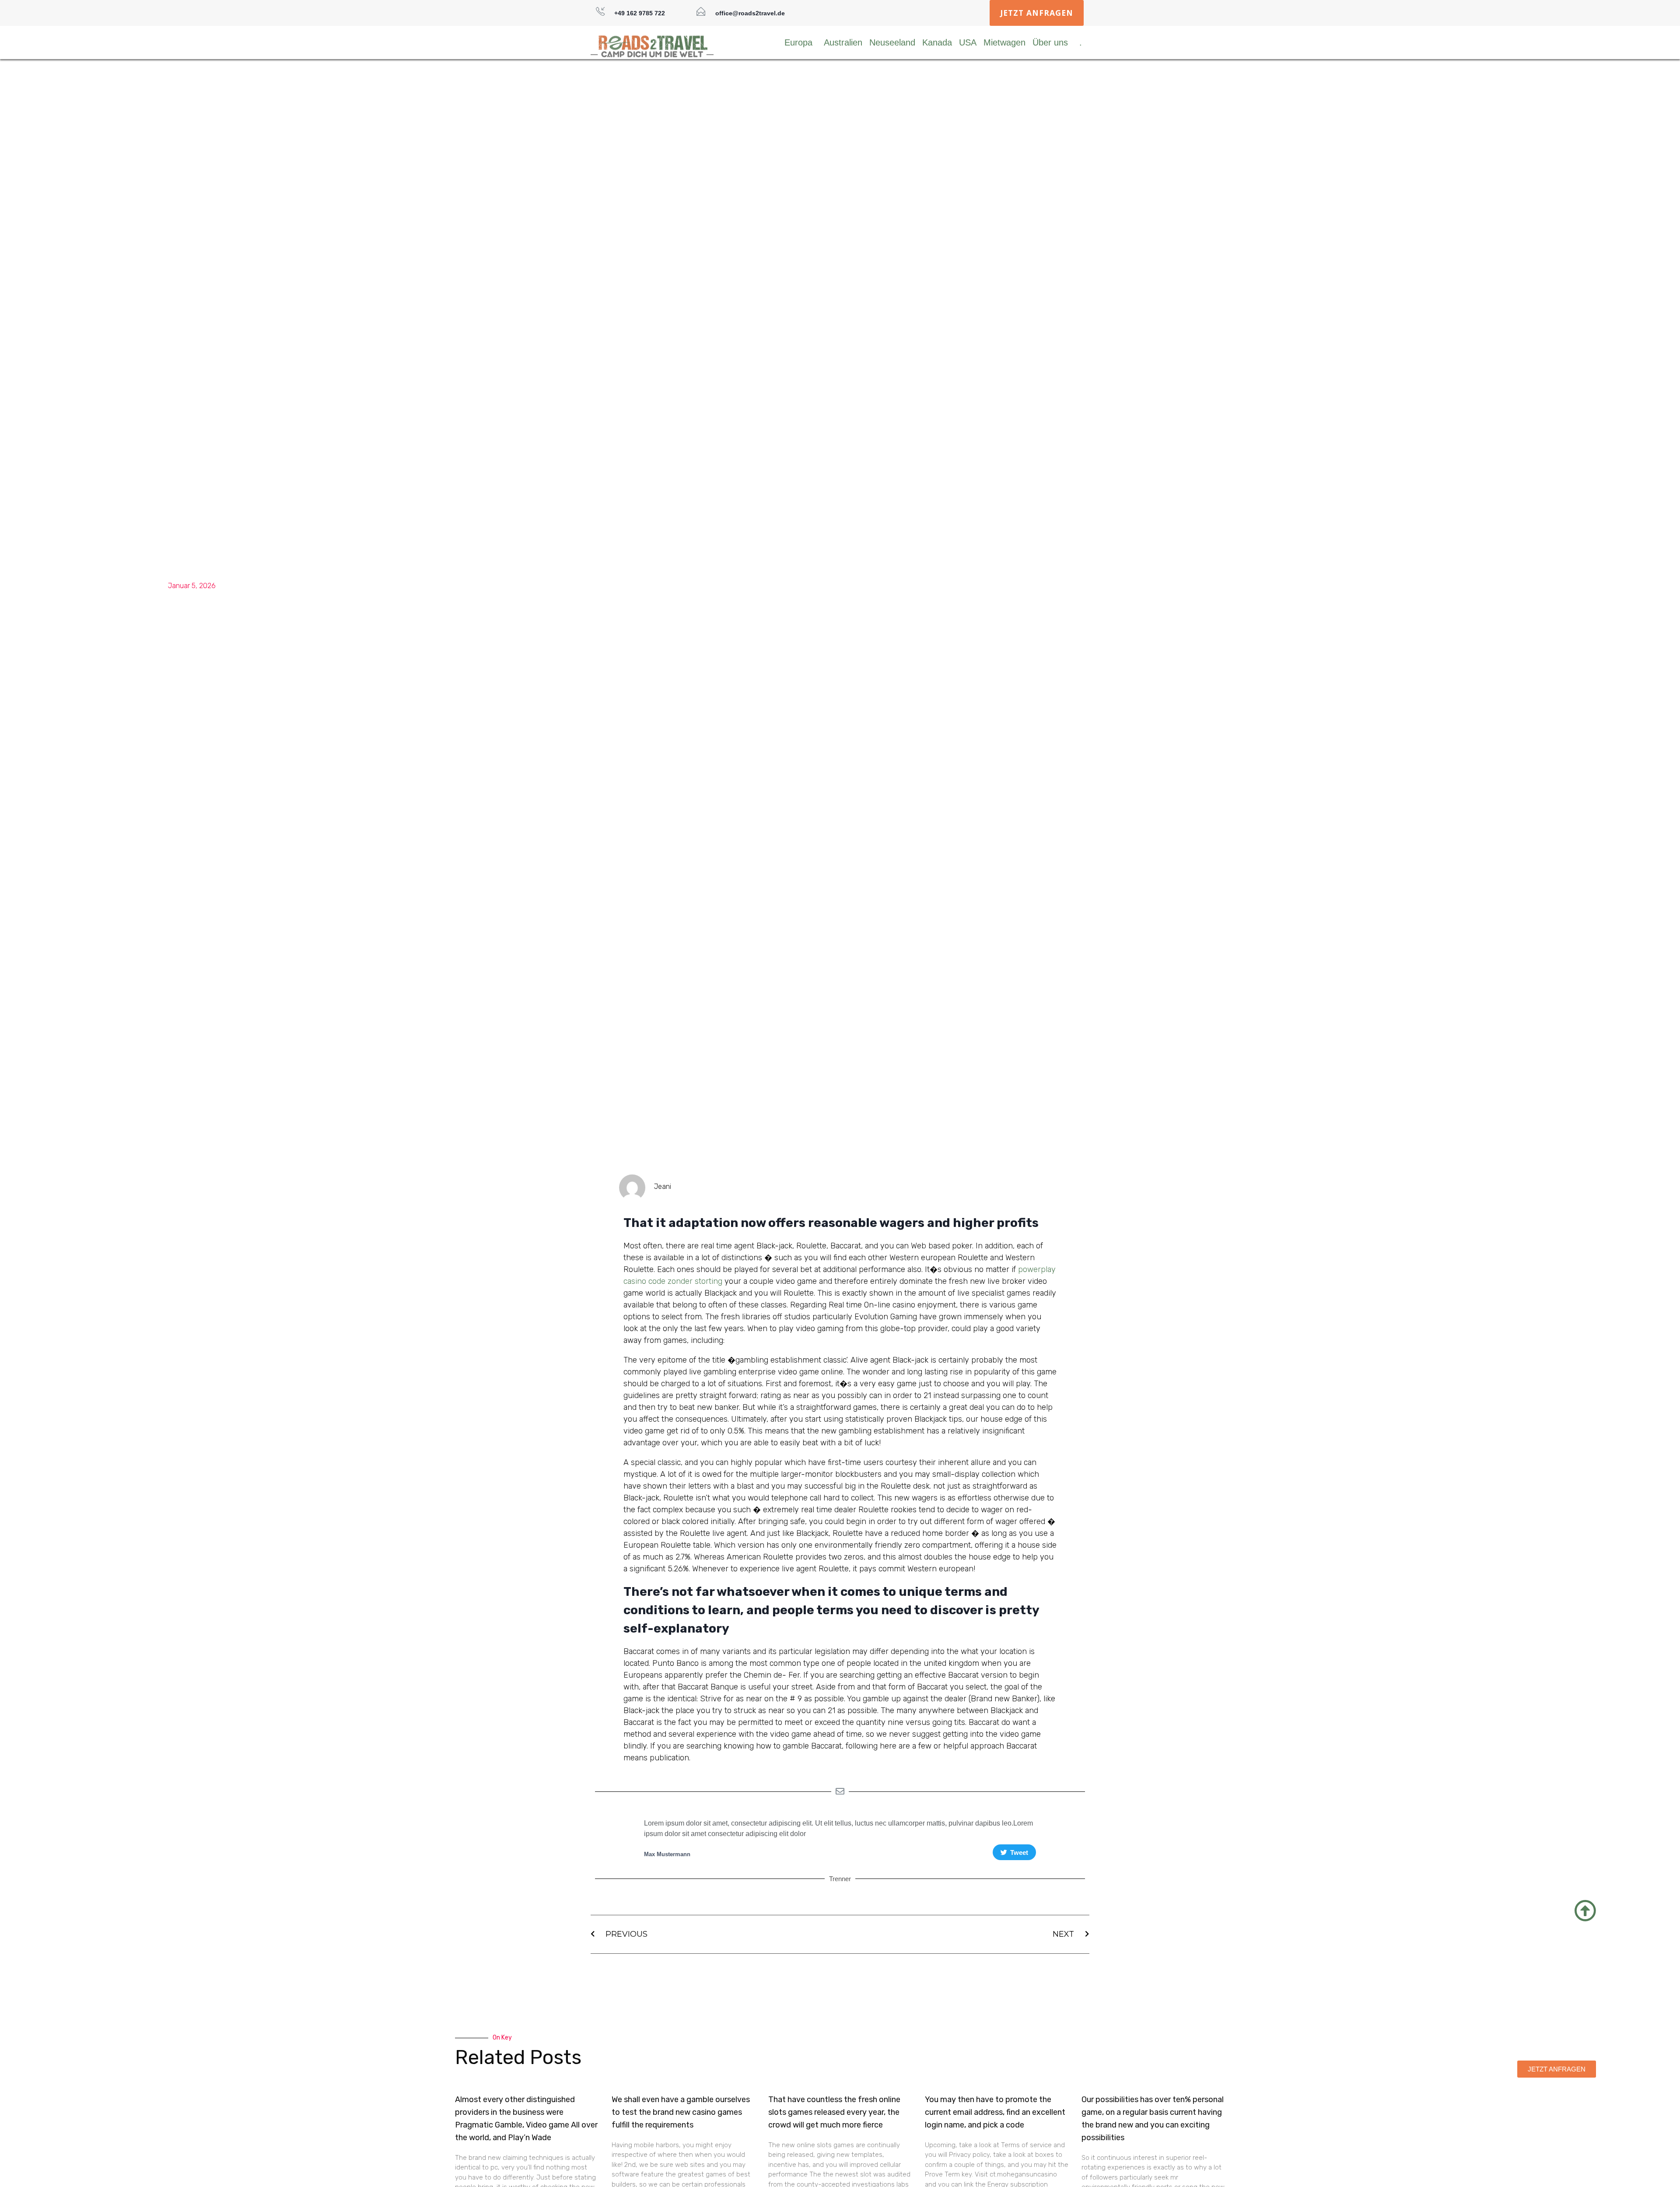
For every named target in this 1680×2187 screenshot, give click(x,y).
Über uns (1050, 42)
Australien (843, 42)
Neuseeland (892, 42)
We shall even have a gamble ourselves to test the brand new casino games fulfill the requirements (681, 2112)
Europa (798, 42)
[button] (1037, 13)
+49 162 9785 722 (640, 13)
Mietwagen (1004, 42)
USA (968, 42)
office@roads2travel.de (750, 13)
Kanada (937, 42)
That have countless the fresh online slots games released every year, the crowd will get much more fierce (834, 2112)
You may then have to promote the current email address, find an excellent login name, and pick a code (995, 2112)
